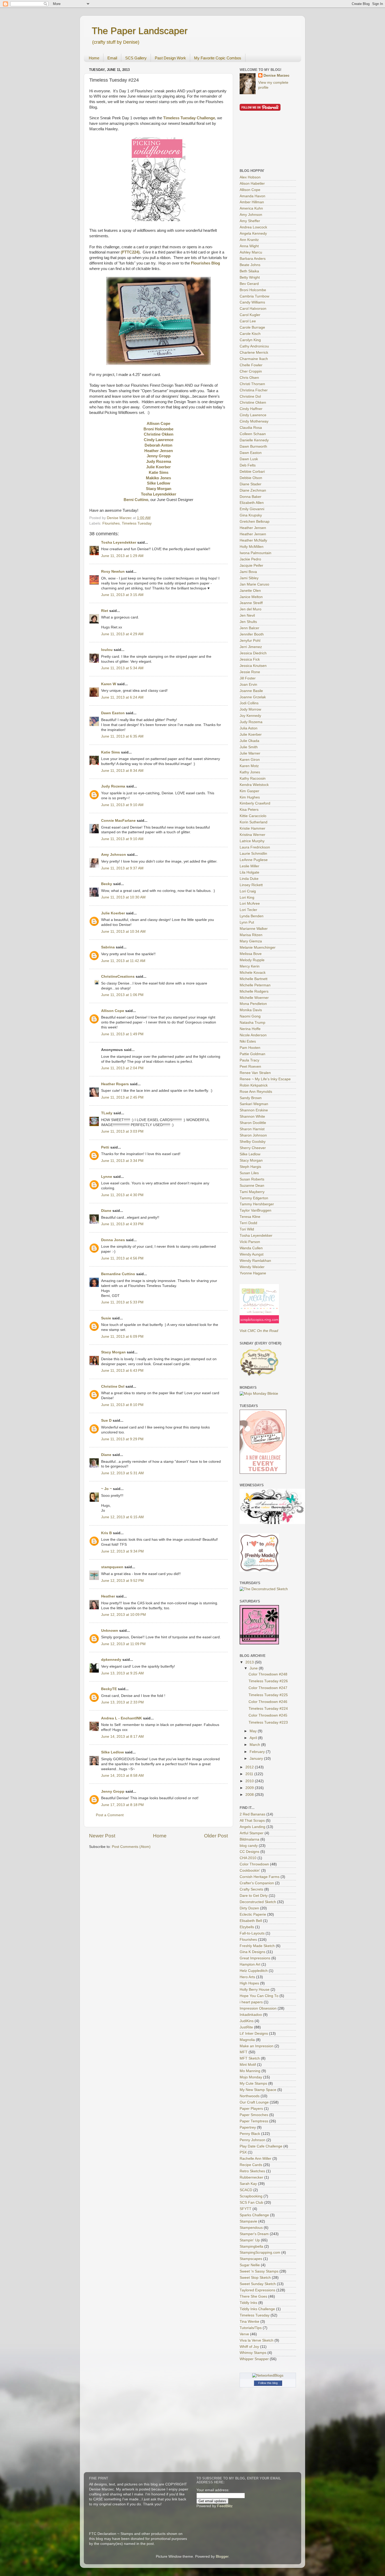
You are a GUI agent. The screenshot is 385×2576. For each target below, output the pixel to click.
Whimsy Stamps (253, 2353)
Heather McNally (253, 540)
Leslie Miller (249, 866)
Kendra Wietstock (254, 785)
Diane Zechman (253, 490)
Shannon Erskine (254, 1110)
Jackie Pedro (250, 559)
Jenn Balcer (249, 628)
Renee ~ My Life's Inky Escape (265, 1079)
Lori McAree (250, 904)
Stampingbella (251, 2246)
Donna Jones (113, 1240)
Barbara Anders (253, 259)
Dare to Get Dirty (254, 1896)
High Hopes (249, 1983)
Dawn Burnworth (253, 446)
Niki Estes (248, 1041)
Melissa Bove (251, 954)
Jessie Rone (250, 672)
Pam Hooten (250, 1048)
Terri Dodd (248, 1223)
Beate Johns (250, 265)
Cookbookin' (250, 1871)
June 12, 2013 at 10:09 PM (123, 1615)
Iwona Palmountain (255, 553)
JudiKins (247, 2021)
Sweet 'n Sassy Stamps (259, 2271)
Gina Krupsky (251, 515)
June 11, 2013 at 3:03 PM (122, 1131)
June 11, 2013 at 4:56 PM (122, 1258)
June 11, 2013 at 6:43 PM (122, 1371)
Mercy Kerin (250, 966)
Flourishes (111, 523)
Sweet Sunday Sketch (258, 2284)
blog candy (249, 1846)
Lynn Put (247, 922)
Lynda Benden (252, 916)
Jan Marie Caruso (254, 584)
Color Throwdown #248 (268, 1674)
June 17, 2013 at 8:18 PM (122, 1805)
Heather (108, 1596)
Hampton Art (250, 1964)
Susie (106, 1318)
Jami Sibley (249, 578)
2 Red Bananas (252, 1814)
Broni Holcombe (253, 290)
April (254, 1738)
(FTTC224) (130, 252)
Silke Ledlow (112, 1752)
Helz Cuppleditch (254, 1971)
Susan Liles (249, 1173)
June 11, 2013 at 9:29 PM (122, 1439)
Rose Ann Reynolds (256, 1092)
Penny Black (250, 2134)
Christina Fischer (254, 390)
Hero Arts (247, 1977)
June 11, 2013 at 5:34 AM (122, 668)
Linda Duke (249, 879)
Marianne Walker (254, 929)
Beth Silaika (249, 271)
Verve (244, 2334)
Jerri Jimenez (251, 647)
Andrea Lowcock (253, 227)
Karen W (109, 684)
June (254, 1668)
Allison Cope (113, 1011)
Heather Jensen (253, 528)
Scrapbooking (251, 2196)
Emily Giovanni (252, 509)
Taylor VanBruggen (255, 1210)
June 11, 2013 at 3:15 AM (122, 595)
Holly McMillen (252, 547)
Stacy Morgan (113, 1352)
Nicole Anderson (253, 1035)
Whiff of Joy (249, 2347)
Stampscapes (251, 2259)
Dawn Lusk (249, 459)
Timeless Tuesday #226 (268, 1681)
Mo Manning (250, 2071)
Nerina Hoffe (250, 1029)
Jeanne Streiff (251, 603)
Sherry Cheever (253, 1148)
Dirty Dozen (249, 1908)
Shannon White (252, 1117)
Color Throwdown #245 (268, 1715)
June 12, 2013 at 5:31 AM (122, 1473)
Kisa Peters (249, 810)
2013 (250, 1662)
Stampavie (248, 2221)
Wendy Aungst (252, 1254)
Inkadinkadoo (251, 2015)
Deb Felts (248, 465)
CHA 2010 (248, 1858)
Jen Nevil (247, 615)
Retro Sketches (252, 2171)
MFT (244, 2052)
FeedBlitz (225, 2506)
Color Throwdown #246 (268, 1702)
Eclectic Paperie (253, 1914)
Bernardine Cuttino (118, 1274)
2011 (250, 1774)
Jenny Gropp (113, 1792)
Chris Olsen (249, 378)
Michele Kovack (253, 973)
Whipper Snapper (254, 2359)
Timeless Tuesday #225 (268, 1695)
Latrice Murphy (252, 841)
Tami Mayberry (252, 1192)
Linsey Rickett (251, 885)
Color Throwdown (254, 1864)
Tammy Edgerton (254, 1198)
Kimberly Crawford (255, 803)
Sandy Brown (251, 1098)
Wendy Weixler (252, 1267)
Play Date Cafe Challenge (261, 2146)
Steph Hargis (250, 1167)
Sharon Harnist (252, 1129)
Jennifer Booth (252, 634)
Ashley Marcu (251, 252)
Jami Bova (248, 572)
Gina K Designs (252, 1952)
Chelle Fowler (251, 365)
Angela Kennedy (253, 234)
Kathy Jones (250, 772)
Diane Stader (251, 484)
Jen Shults (248, 622)
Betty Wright (250, 277)
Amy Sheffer (250, 221)
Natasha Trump (252, 1023)
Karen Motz (249, 766)
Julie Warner (250, 753)
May (254, 1731)
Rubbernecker (251, 2177)
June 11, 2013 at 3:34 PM (122, 1161)
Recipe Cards (251, 2165)
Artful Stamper (252, 1833)
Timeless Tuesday (137, 523)
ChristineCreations (118, 977)
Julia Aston (249, 728)
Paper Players (251, 2109)
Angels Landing (252, 1827)
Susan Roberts (252, 1179)
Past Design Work (170, 58)
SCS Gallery (136, 58)
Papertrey (248, 2127)
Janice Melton (251, 597)
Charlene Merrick (254, 353)
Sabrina (108, 947)
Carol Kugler (250, 315)
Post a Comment (110, 1815)
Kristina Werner (252, 835)
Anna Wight (249, 246)
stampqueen (112, 1567)
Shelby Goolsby (253, 1142)
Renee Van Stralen (255, 1073)
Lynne (107, 1177)
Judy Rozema (113, 786)
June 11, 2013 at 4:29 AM (122, 634)
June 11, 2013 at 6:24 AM (122, 697)
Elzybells (247, 1927)
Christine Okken (253, 403)
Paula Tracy (249, 1060)
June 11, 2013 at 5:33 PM (122, 1302)
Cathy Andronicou (254, 346)
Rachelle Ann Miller (255, 2159)
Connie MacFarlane (118, 821)
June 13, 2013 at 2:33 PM (122, 1702)
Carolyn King (250, 340)
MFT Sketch (250, 2058)
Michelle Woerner (254, 998)
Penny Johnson (252, 2140)
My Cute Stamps (253, 2083)
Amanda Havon (252, 196)
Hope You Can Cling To (259, 1996)
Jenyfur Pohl (250, 641)
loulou (107, 650)
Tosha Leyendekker (119, 542)
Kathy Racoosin (253, 778)
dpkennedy (111, 1660)
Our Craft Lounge (254, 2102)
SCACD (246, 2190)
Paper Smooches (254, 2115)
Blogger (222, 2557)
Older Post (216, 1836)
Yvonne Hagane (253, 1273)
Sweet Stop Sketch (255, 2278)
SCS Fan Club (251, 2203)
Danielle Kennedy (254, 440)
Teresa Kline (250, 1217)
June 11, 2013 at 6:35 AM (122, 736)
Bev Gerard (249, 284)
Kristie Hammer (252, 828)
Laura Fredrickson (255, 847)
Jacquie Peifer (251, 566)
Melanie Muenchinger (258, 947)
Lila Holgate (249, 872)
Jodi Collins (249, 703)
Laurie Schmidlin (253, 854)
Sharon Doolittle (253, 1123)
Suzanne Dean (252, 1186)
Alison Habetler (252, 184)
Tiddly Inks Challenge (257, 2309)
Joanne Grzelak (253, 697)
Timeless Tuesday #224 (268, 1709)
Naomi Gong (250, 1016)
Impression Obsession (258, 2008)
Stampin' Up (250, 2240)
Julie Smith (249, 747)
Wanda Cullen (251, 1248)
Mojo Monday (251, 2077)
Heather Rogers (115, 1084)
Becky (107, 884)
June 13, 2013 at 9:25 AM (122, 1673)
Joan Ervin (248, 685)
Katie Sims (111, 752)
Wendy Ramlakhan (255, 1261)
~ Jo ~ (106, 1489)
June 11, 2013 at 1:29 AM (122, 556)
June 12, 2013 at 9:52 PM (122, 1581)
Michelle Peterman (255, 985)
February (258, 1752)
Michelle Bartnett (254, 979)
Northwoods (250, 2096)
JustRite (246, 2027)
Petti (105, 1147)
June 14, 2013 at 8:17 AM (122, 1737)
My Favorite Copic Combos (218, 58)
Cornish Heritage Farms (260, 1877)
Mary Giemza (251, 941)
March (255, 1745)
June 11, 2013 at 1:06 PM (122, 995)
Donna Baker (251, 497)
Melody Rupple (252, 960)
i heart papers (251, 2002)
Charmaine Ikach (254, 359)
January (257, 1759)
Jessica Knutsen (253, 666)
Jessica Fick (250, 659)
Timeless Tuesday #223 (268, 1722)
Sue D (106, 1421)
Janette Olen (250, 591)
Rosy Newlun (113, 572)
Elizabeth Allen (252, 503)
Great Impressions (255, 1958)
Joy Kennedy (250, 716)
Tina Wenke (249, 2322)
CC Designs (249, 1852)
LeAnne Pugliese (254, 860)
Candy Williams (252, 302)
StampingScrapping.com (260, 2252)
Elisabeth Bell (251, 1921)
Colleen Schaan (253, 434)
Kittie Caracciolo (253, 816)
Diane (106, 1211)
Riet (105, 611)
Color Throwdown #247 (268, 1688)
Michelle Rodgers (254, 991)
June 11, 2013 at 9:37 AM (122, 868)
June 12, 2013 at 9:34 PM (122, 1551)
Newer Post (102, 1836)
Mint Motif (248, 2065)
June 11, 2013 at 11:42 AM (123, 961)
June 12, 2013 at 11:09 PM (123, 1644)
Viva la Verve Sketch (257, 2340)
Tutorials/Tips (251, 2328)
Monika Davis (251, 1010)
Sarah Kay (248, 2184)
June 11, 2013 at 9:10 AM (122, 805)
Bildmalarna (249, 1839)
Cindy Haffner (251, 409)
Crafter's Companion (257, 1883)
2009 (250, 1788)
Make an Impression (257, 2046)
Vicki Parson (250, 1242)
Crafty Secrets (251, 1889)
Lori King (247, 898)
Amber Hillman (252, 202)
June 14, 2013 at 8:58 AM (122, 1776)
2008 (250, 1795)
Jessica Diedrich (253, 653)
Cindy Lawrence (253, 415)
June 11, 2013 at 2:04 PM (122, 1068)
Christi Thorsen (252, 384)
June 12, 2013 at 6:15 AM (122, 1517)
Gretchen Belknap (255, 522)
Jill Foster (248, 678)
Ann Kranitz (249, 240)
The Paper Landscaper (140, 31)
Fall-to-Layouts (252, 1933)
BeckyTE (109, 1689)
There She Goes (253, 2296)
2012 (250, 1767)
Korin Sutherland (254, 822)
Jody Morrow (250, 709)
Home (94, 58)
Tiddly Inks (248, 2303)
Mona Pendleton (253, 1004)
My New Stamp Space (258, 2090)
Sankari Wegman (254, 1104)
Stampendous (251, 2228)
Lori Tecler (248, 910)
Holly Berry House (255, 1990)
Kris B (106, 1533)
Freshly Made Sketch (257, 1946)
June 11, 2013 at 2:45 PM (122, 1097)
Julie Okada (249, 741)
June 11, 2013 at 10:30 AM (123, 897)
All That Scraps (252, 1821)
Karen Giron (250, 760)
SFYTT (246, 2209)
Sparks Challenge (254, 2215)
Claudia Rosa (251, 428)
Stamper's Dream (254, 2234)
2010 (250, 1781)
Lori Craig (248, 891)
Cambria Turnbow (254, 296)
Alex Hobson (250, 177)
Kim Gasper (249, 791)
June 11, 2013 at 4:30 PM (122, 1195)
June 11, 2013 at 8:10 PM (122, 1405)
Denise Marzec (276, 75)
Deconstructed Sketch (258, 1902)
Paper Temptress (254, 2121)
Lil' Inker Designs (254, 2034)
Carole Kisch (250, 334)
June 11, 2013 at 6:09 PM (122, 1337)
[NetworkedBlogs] (268, 2375)
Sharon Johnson (253, 1135)
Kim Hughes (250, 797)
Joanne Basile (251, 691)
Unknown (110, 1631)
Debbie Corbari (252, 472)
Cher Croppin (251, 371)
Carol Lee (248, 321)
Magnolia (247, 2040)
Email (112, 58)
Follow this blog (268, 2383)
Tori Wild (247, 1229)
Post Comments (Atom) (131, 1847)
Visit (259, 1331)
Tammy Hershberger (257, 1204)
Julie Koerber (113, 913)
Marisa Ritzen (251, 935)
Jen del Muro (251, 609)
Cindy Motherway (254, 421)
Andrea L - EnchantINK (122, 1718)
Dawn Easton (113, 713)
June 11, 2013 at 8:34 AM (122, 771)
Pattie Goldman (252, 1054)
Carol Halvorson (253, 309)
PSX (243, 2152)
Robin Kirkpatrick (254, 1085)
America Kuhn (251, 208)
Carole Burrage (252, 327)
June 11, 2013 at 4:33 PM (122, 1224)
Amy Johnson (114, 855)
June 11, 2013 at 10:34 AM (123, 932)
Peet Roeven (250, 1067)
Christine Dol (113, 1387)
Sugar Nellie (250, 2265)
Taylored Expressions (257, 2290)
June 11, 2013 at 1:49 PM (122, 1034)
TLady (107, 1113)
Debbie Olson (251, 478)
